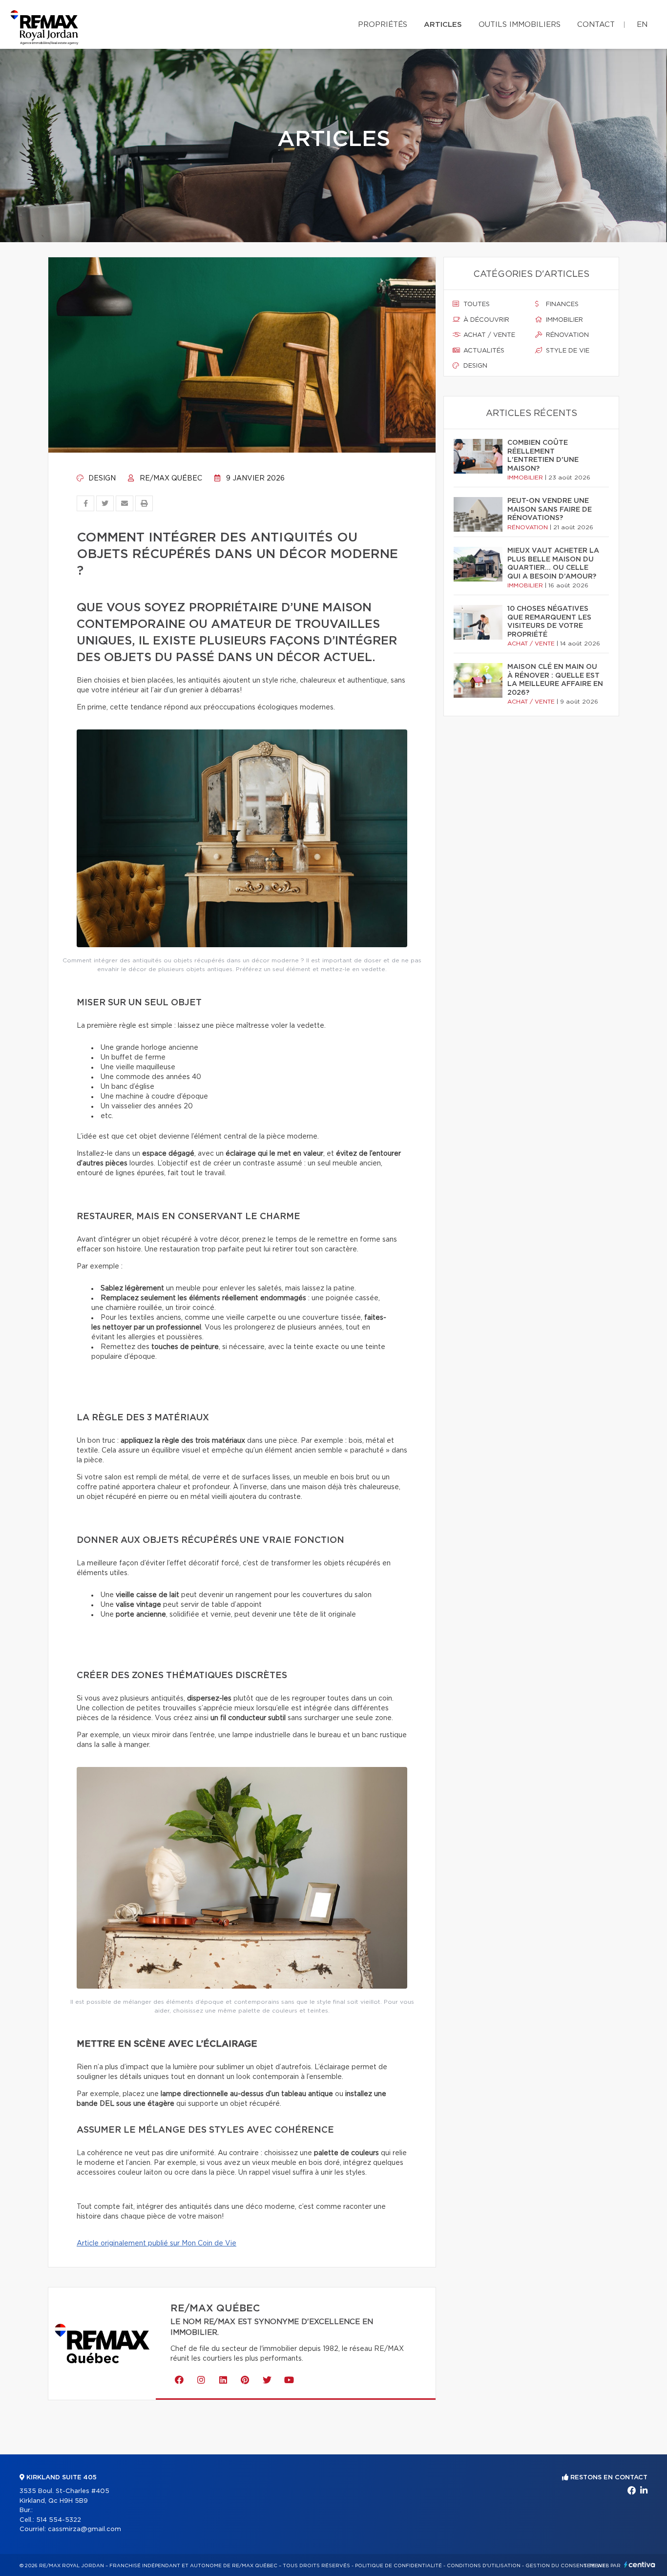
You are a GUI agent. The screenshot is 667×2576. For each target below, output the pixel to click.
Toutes (476, 304)
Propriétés (383, 25)
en (642, 25)
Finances (561, 304)
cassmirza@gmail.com (84, 2529)
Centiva (640, 2565)
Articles (443, 25)
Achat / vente (488, 335)
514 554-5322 (59, 2520)
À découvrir (485, 320)
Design (101, 478)
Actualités (483, 351)
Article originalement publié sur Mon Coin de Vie (156, 2244)
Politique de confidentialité (398, 2566)
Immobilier (563, 320)
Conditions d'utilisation (484, 2566)
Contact (596, 25)
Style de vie (567, 351)
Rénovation (566, 335)
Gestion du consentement (565, 2566)
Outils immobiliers (520, 25)
